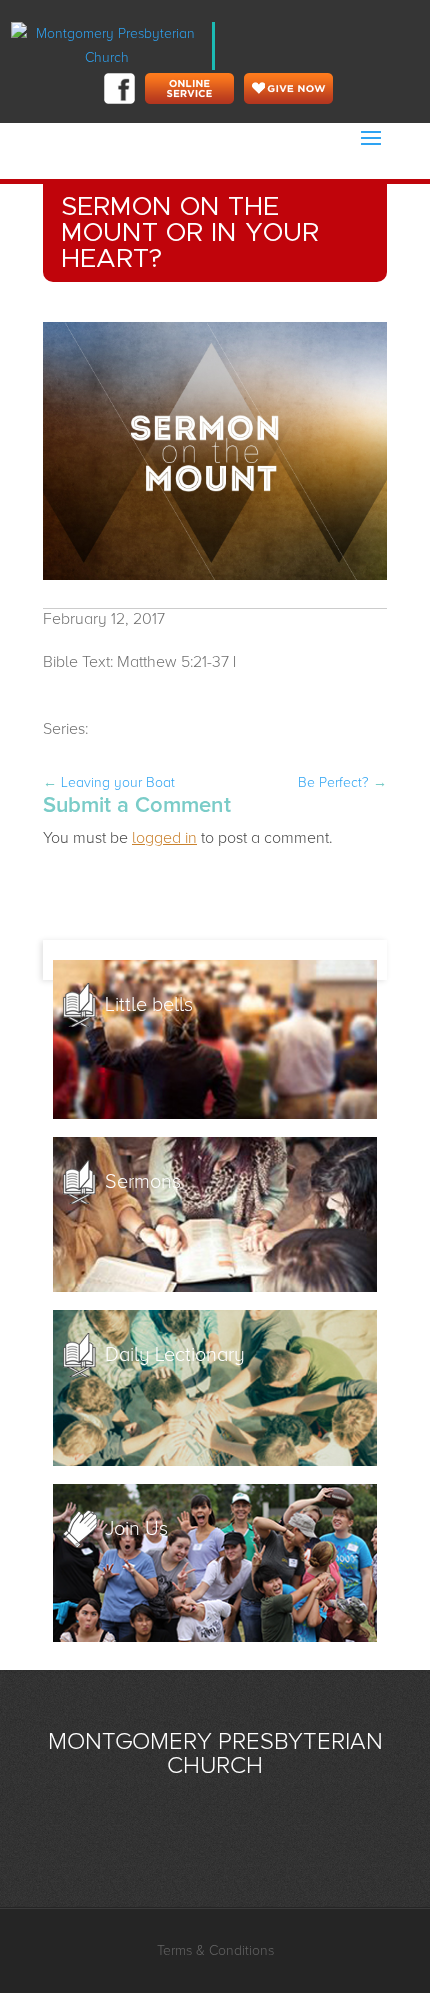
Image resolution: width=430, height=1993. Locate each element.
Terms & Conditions (215, 1950)
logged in (164, 838)
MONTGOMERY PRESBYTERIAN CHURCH (215, 1753)
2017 (108, 729)
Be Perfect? (342, 782)
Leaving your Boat (109, 782)
